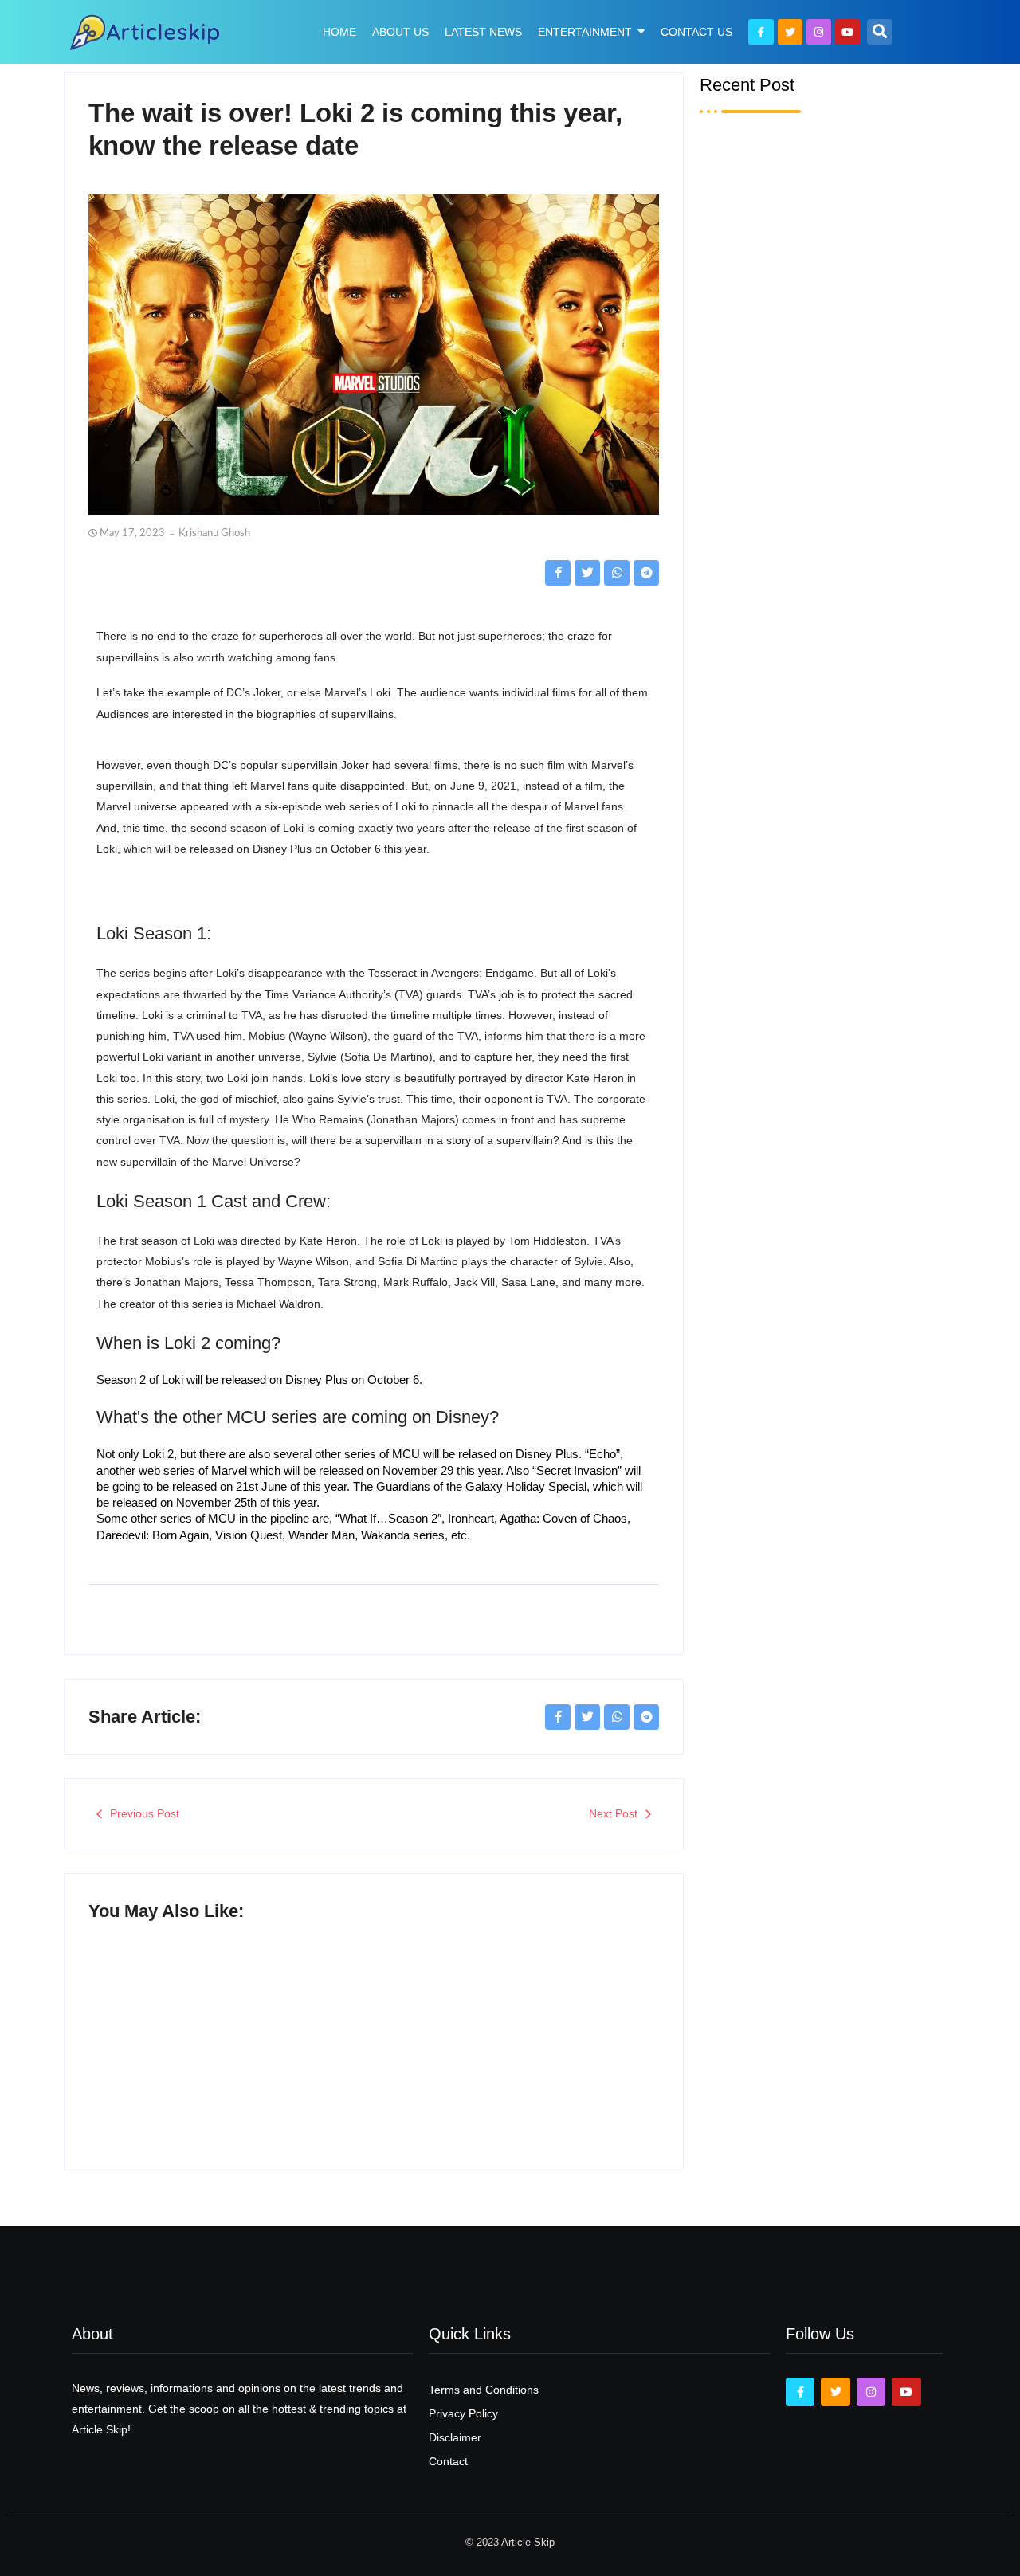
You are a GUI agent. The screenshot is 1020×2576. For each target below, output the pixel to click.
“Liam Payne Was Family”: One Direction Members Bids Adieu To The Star (828, 1167)
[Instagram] (819, 31)
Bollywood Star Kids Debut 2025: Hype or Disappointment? (518, 2045)
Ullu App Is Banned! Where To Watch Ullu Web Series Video (220, 2021)
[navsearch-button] (880, 32)
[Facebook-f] (761, 31)
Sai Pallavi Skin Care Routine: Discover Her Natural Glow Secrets (809, 727)
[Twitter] (790, 31)
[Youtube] (847, 31)
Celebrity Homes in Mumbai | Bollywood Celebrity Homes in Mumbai (824, 947)
